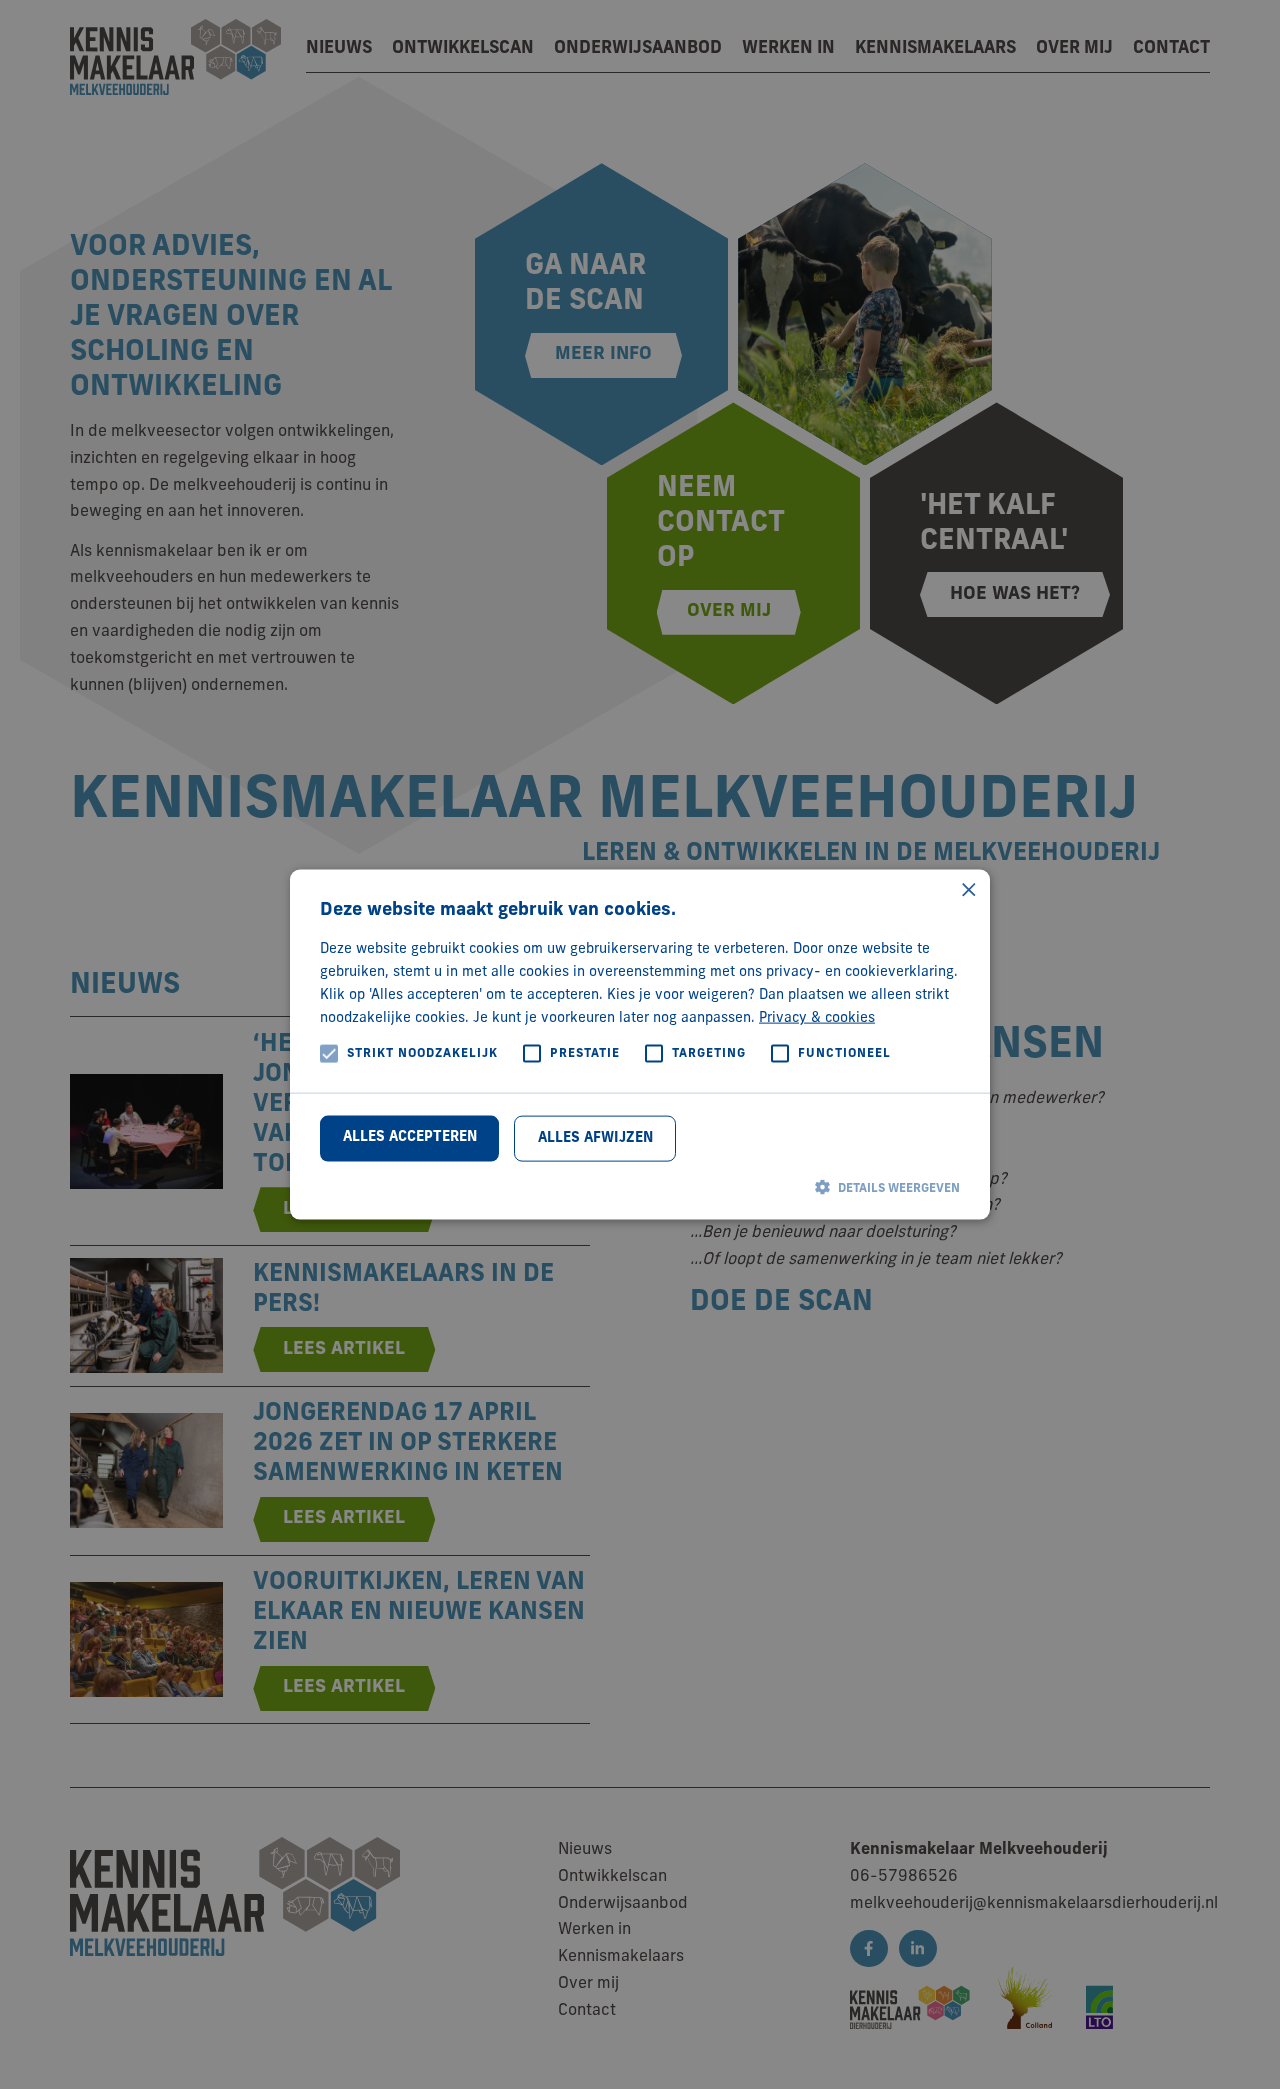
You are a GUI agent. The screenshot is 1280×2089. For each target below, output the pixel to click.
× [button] (967, 891)
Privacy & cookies (817, 1018)
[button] (640, 1186)
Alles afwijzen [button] (595, 1137)
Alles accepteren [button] (410, 1136)
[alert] (640, 1044)
